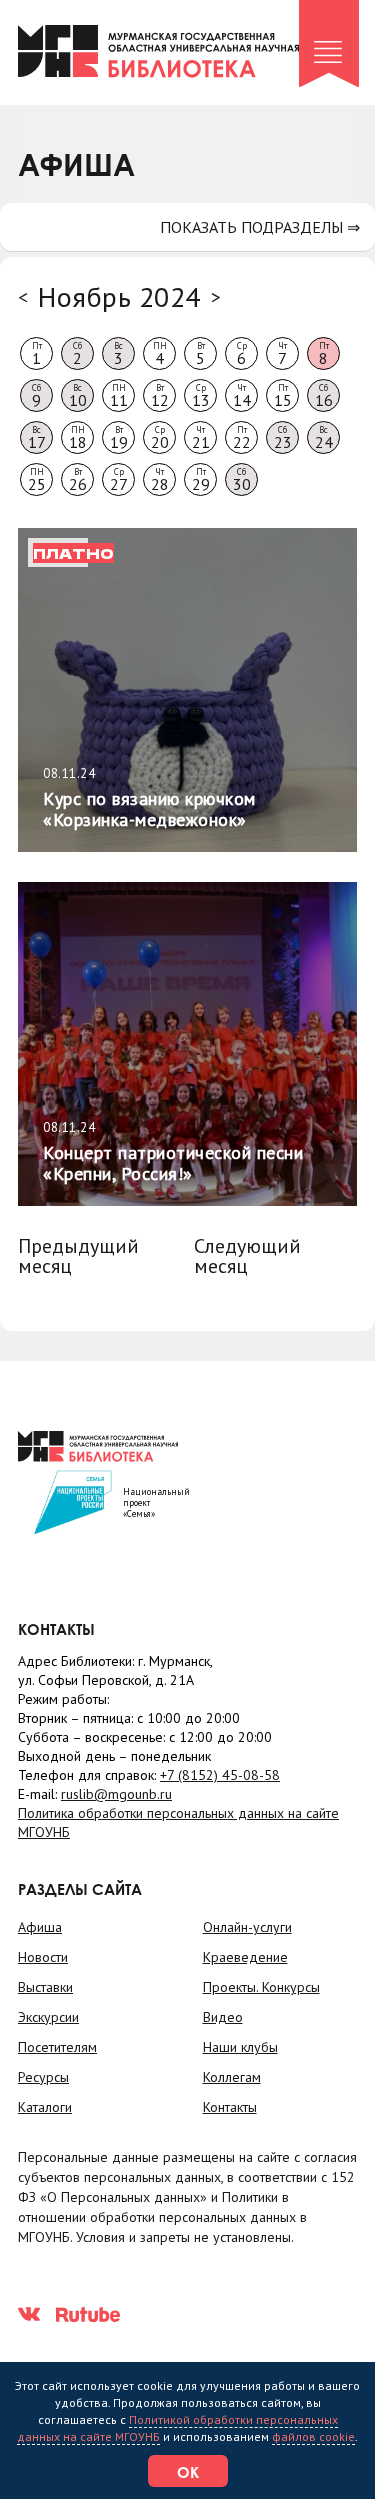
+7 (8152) (220, 1775)
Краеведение (245, 1957)
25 (37, 480)
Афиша (40, 1927)
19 (119, 438)
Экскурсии (48, 2017)
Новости (43, 1957)
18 (78, 438)
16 (324, 396)
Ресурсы (43, 2077)
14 (242, 396)
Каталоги (45, 2107)
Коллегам (232, 2077)
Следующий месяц (247, 1256)
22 (242, 438)
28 (160, 480)
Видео (223, 2017)
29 (201, 480)
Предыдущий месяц (78, 1256)
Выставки (45, 1987)
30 (242, 480)
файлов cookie (313, 2436)
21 (201, 438)
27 (119, 480)
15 (283, 396)
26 (78, 480)
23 (283, 438)
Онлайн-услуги (247, 1927)
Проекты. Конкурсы (261, 1987)
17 (37, 438)
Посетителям (57, 2047)
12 (160, 396)
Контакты (230, 2107)
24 (324, 438)
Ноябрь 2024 (119, 296)
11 (119, 396)
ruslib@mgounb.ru (116, 1794)
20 (160, 438)
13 (201, 396)
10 (78, 396)
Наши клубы (240, 2047)
